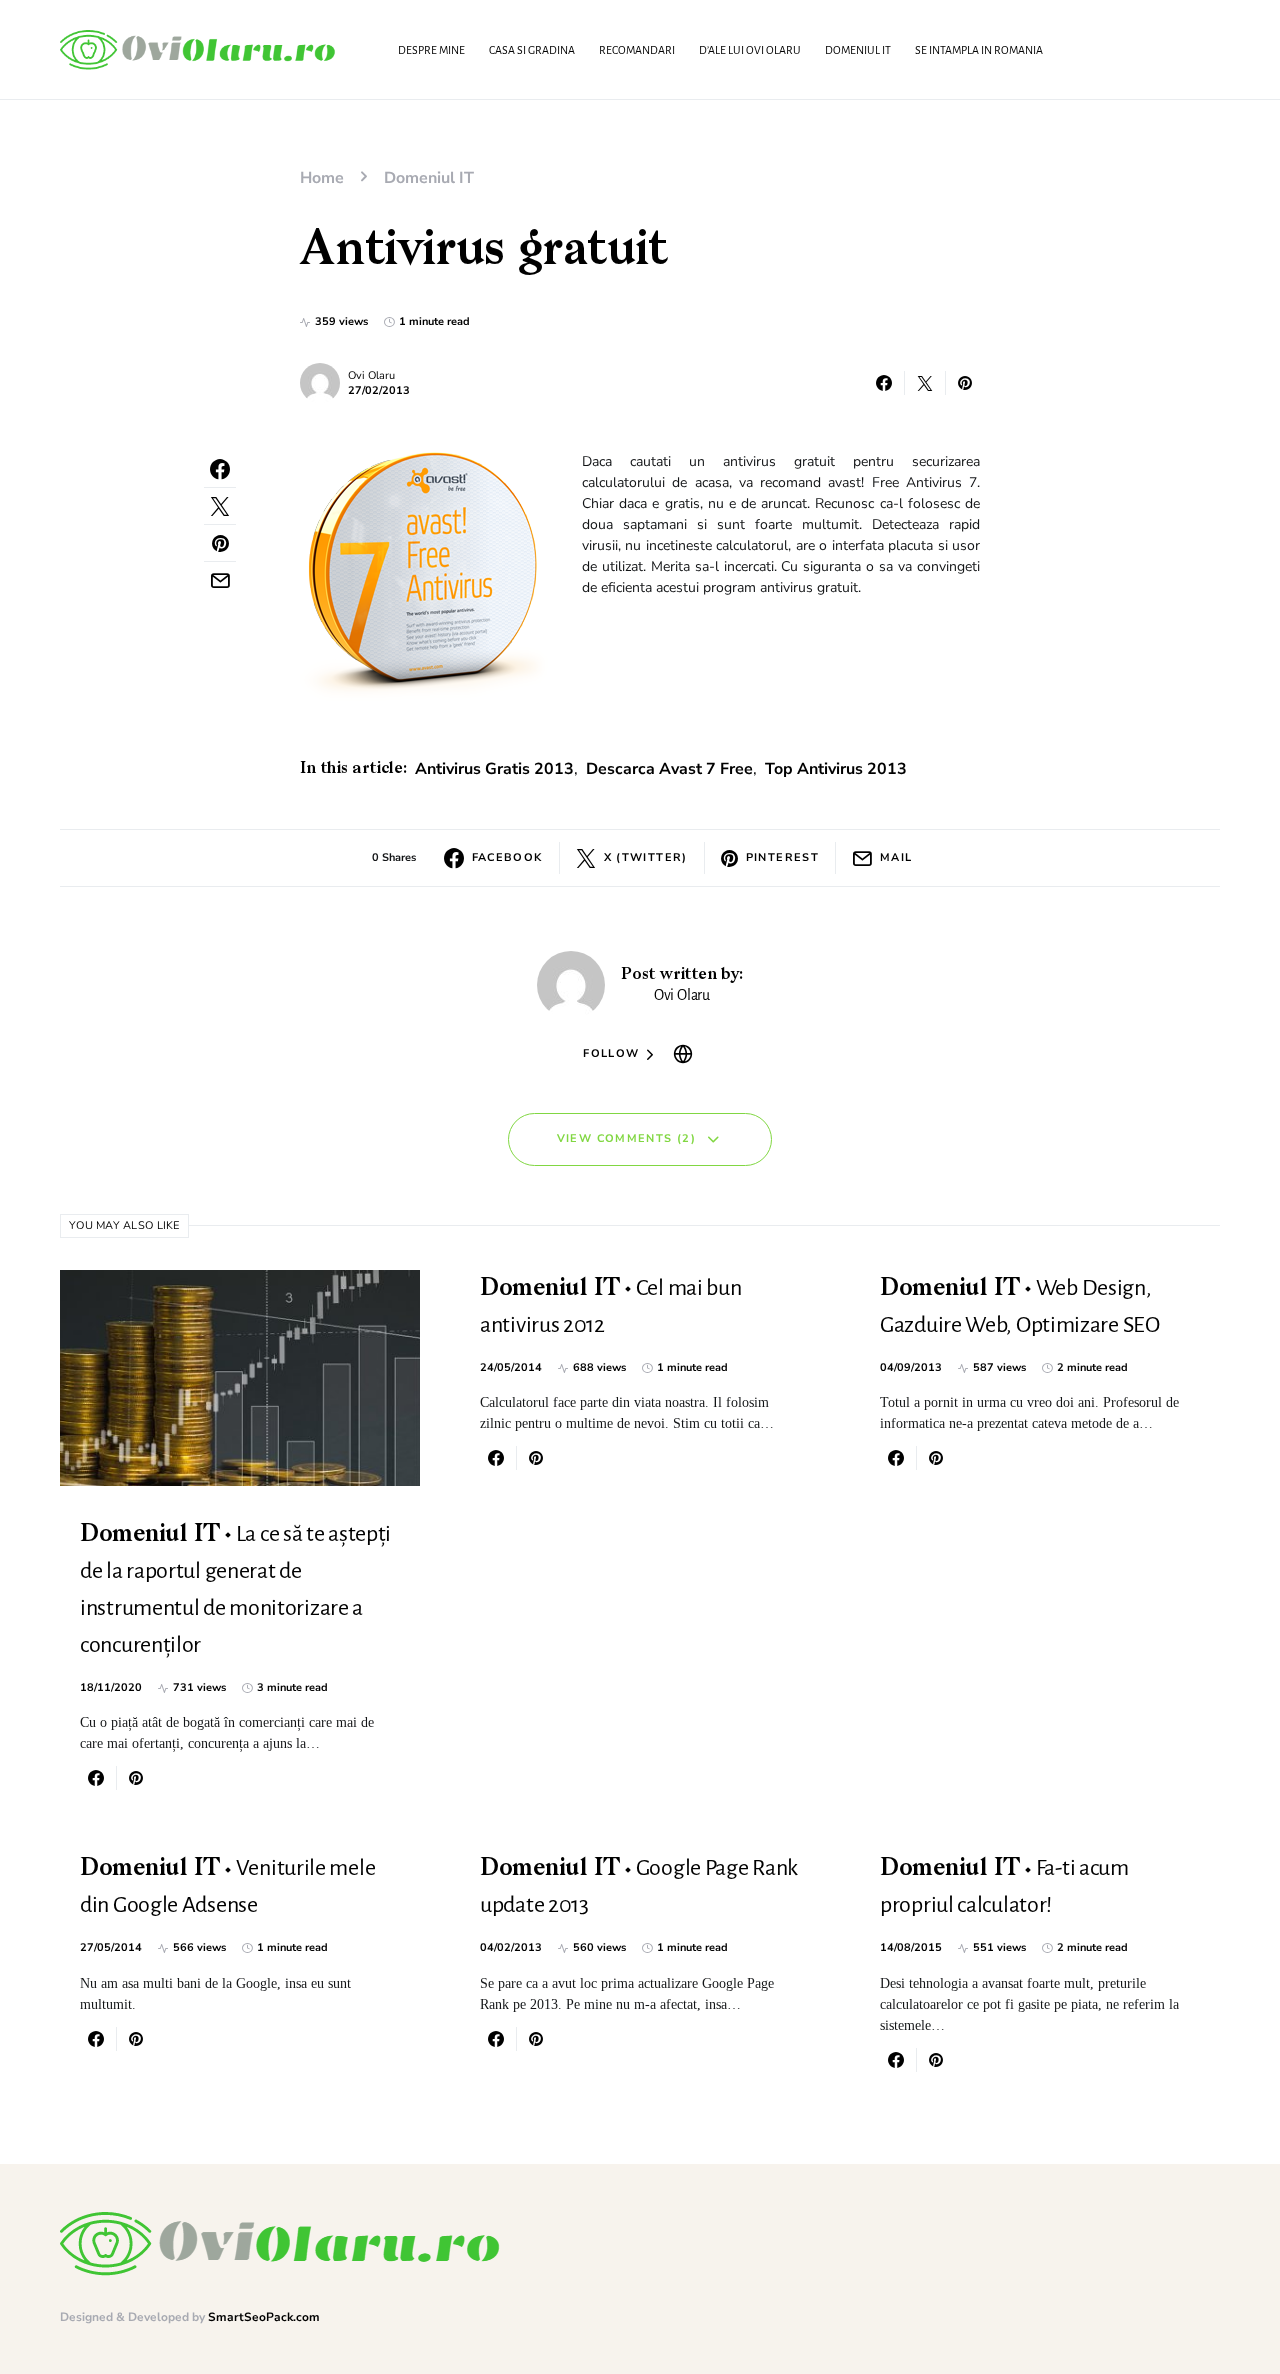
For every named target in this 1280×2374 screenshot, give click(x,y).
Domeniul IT (429, 178)
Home (322, 178)
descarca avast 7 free (669, 769)
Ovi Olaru (371, 375)
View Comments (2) (626, 1138)
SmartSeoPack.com (264, 2317)
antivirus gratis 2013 (494, 769)
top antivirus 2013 (836, 769)
